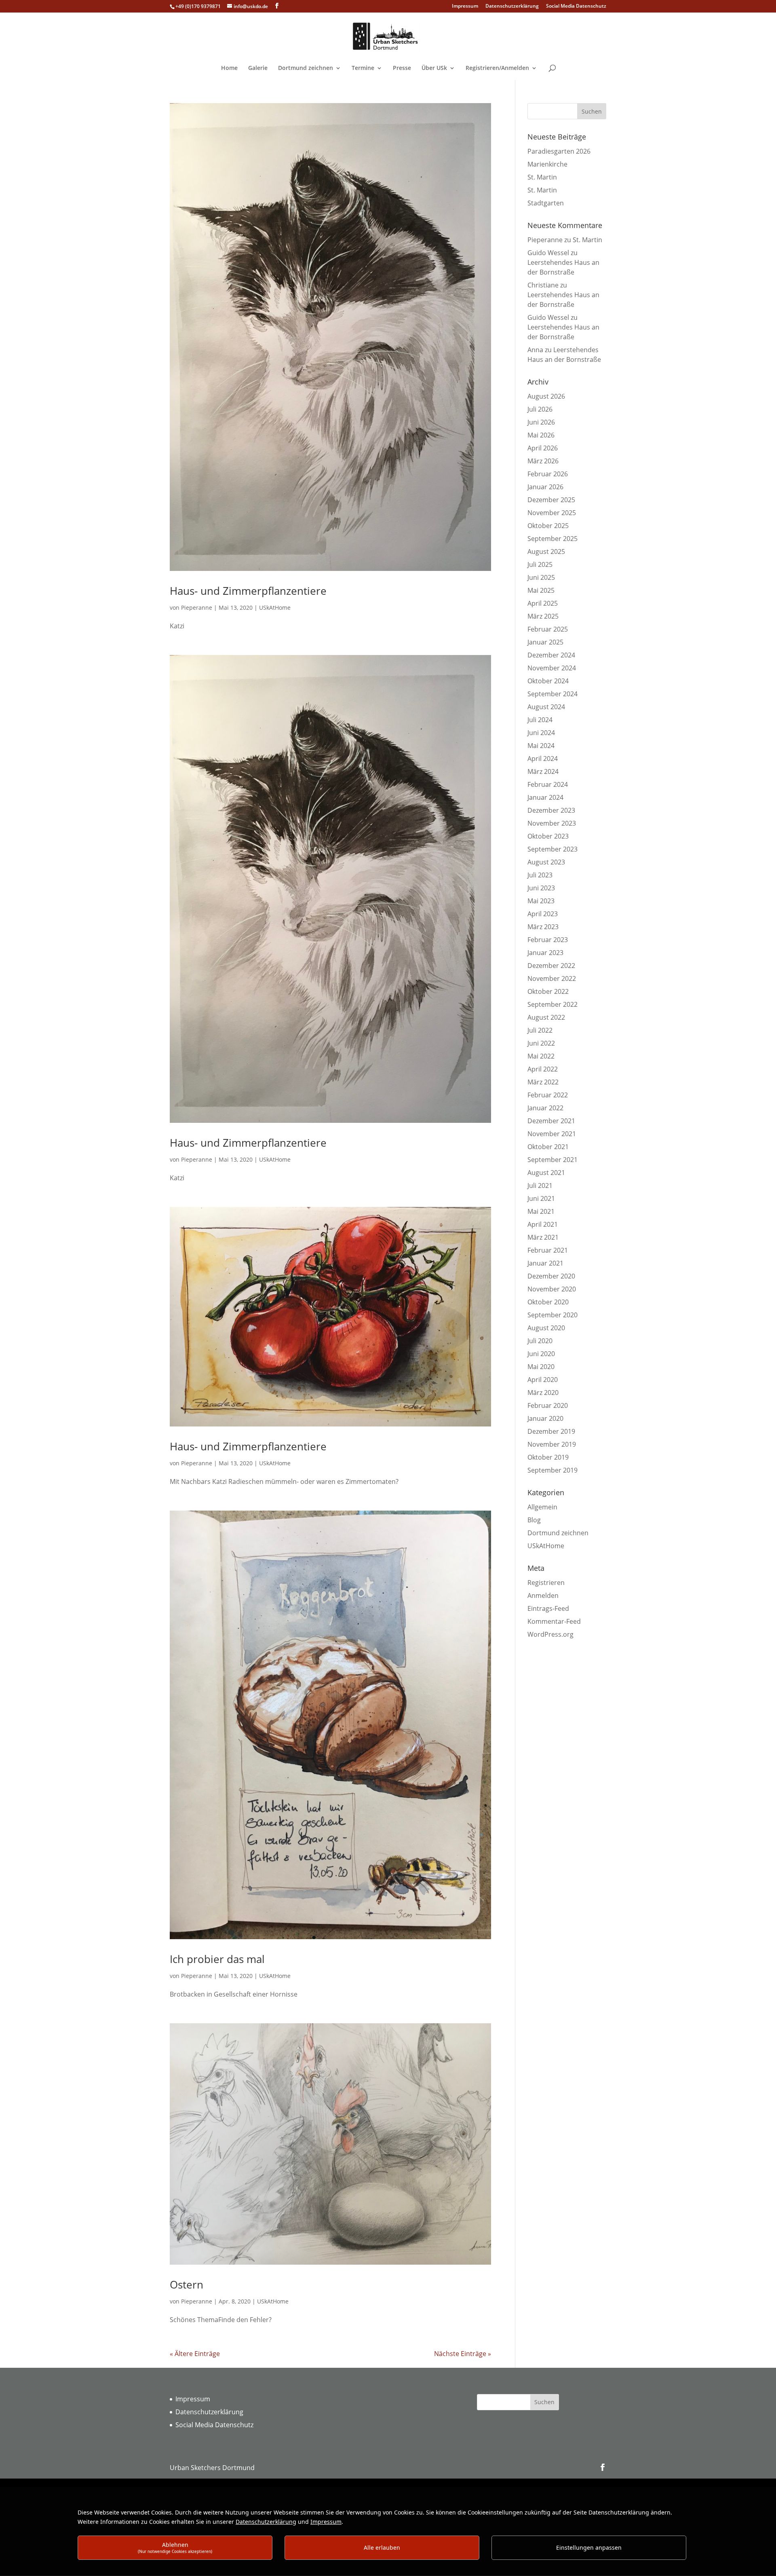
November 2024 (552, 668)
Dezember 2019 (551, 1431)
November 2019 (552, 1444)
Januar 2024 (545, 797)
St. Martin (542, 177)
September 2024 (552, 694)
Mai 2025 (541, 590)
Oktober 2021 (548, 1147)
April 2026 (543, 448)
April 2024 (543, 759)
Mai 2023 (541, 901)
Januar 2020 (545, 1418)
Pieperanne (197, 608)
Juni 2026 (541, 422)
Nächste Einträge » (463, 2354)
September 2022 (552, 1004)
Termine (363, 68)
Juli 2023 (540, 875)
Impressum (465, 6)
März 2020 (543, 1393)
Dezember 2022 (551, 966)
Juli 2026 (540, 409)
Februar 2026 (548, 474)
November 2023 (552, 823)
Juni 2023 (541, 888)
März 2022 (543, 1082)
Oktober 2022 (548, 991)
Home (229, 68)
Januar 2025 (545, 642)
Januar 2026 (545, 487)
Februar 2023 (548, 940)
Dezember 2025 (551, 500)
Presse (402, 68)
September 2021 (552, 1160)
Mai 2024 (541, 746)
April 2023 (543, 914)
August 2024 (546, 707)
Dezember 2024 (551, 655)
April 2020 (543, 1380)
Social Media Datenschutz (576, 6)
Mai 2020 (541, 1367)
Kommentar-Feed (554, 1621)
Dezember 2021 (551, 1121)
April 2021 (543, 1224)
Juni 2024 (541, 733)
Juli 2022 (540, 1030)
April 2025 (543, 603)
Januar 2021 (545, 1263)
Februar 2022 (548, 1095)
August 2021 (546, 1173)
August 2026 (546, 396)
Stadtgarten (546, 203)
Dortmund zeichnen (306, 68)
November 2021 (552, 1134)
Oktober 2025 (548, 526)
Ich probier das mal (217, 1959)
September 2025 (552, 539)
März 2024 (543, 771)
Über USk (434, 68)
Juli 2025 (540, 564)
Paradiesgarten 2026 (559, 151)
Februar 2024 (548, 784)
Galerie (258, 68)
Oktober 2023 (548, 836)
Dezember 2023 (551, 810)
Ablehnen (175, 2547)
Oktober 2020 (548, 1302)
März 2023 (543, 927)
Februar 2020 (548, 1405)
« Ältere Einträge (195, 2354)
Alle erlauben (382, 2547)
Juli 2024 (540, 720)
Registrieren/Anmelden (497, 68)
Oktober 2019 (548, 1457)
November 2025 (552, 513)
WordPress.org (550, 1634)
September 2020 (552, 1315)
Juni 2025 (541, 577)
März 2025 (543, 616)
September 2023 (552, 849)
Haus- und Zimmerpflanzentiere (248, 591)
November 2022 (552, 978)
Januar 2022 (545, 1108)
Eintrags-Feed (548, 1608)
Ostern (187, 2284)
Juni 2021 (541, 1198)
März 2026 (543, 461)
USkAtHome (275, 608)
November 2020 (552, 1289)
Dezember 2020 (551, 1276)
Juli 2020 (540, 1341)
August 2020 (546, 1328)
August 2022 (546, 1017)
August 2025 (546, 552)
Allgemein (542, 1507)
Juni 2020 (541, 1354)
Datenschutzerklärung (512, 6)
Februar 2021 (548, 1250)
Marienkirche (547, 164)
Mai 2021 (541, 1211)
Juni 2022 (541, 1043)
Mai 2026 (541, 435)
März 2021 (543, 1237)
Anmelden (543, 1595)
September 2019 (552, 1470)
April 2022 (543, 1069)
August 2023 (546, 862)
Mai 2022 (541, 1056)
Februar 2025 (548, 629)
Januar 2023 (545, 953)
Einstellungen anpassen (589, 2547)
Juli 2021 (540, 1186)
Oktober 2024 (548, 681)
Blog (534, 1520)
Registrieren (546, 1583)
